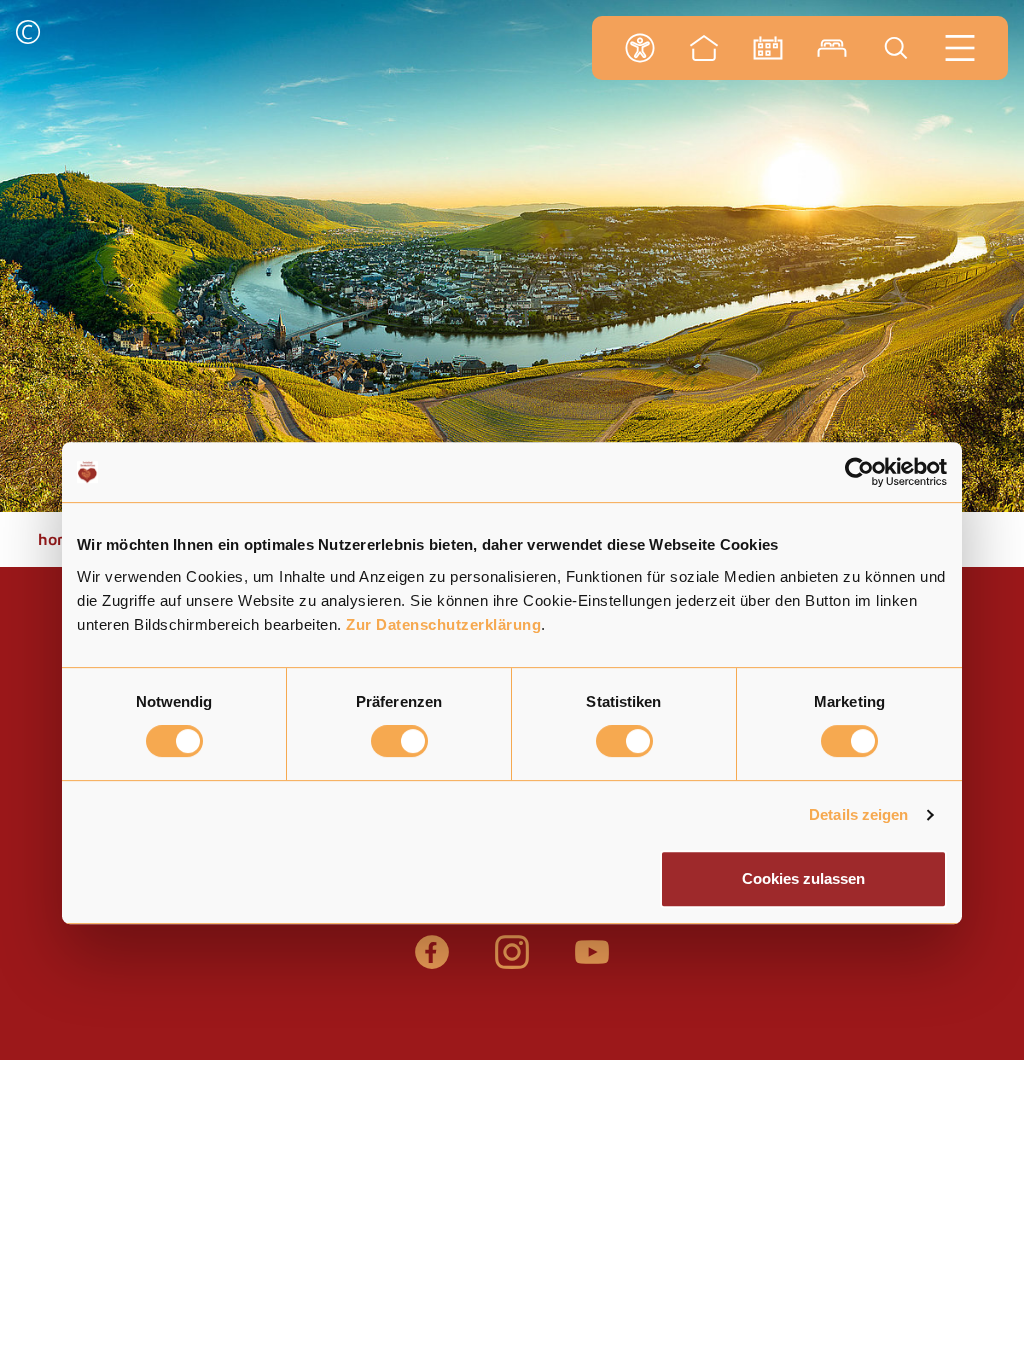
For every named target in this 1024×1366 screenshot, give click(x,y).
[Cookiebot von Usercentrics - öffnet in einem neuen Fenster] (859, 472)
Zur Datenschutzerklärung (443, 624)
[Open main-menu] (960, 48)
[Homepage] (704, 48)
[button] (28, 34)
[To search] (896, 48)
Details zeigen (858, 814)
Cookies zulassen (803, 878)
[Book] (832, 48)
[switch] (399, 741)
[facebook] (432, 962)
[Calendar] (768, 48)
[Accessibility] (640, 48)
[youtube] (592, 962)
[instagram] (512, 962)
